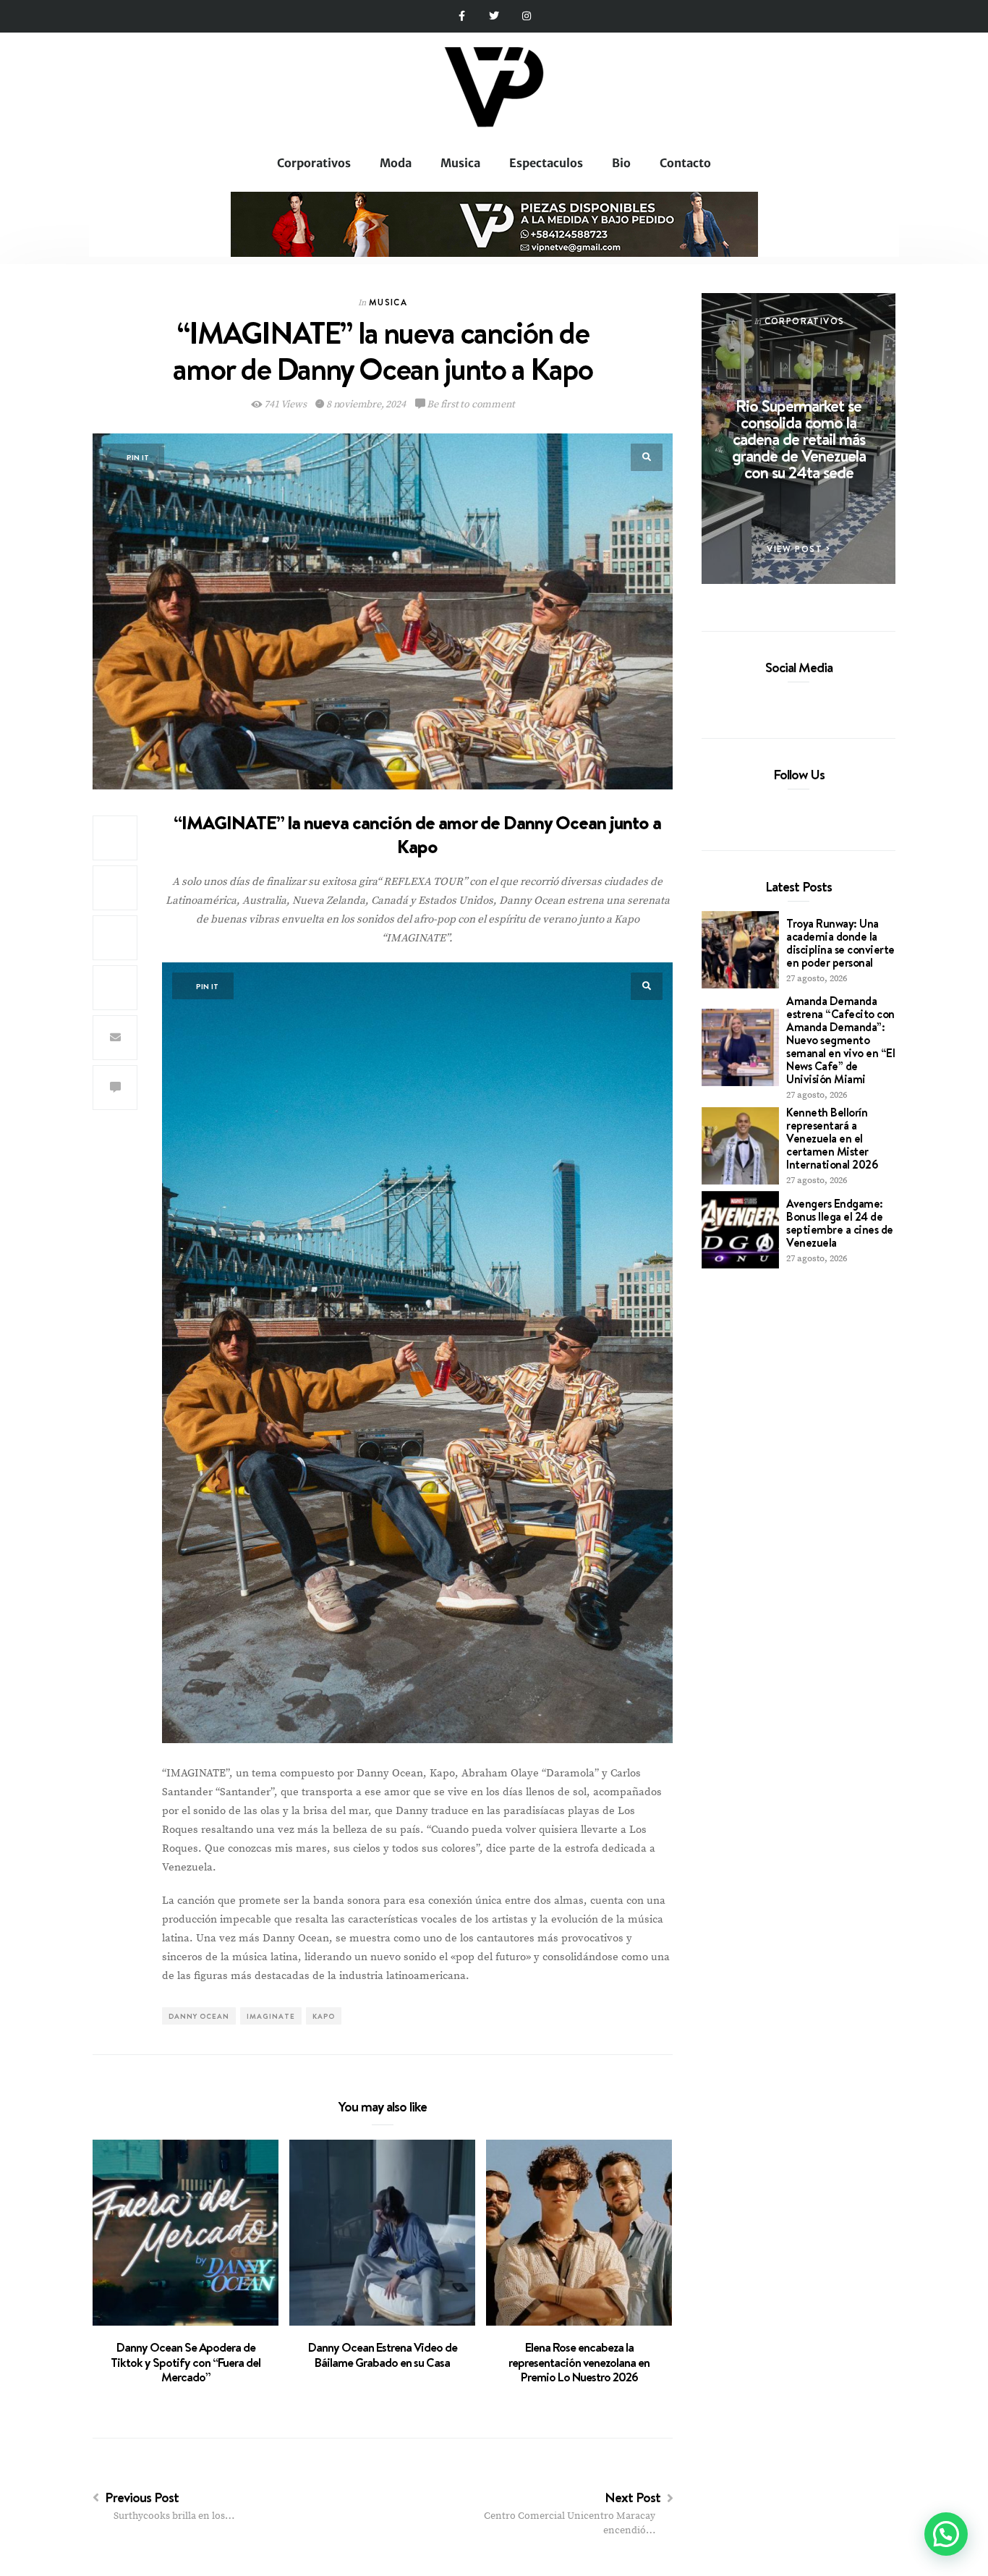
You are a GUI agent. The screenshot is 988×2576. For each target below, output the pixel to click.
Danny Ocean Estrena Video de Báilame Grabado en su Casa (383, 2355)
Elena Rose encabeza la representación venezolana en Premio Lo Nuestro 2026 (579, 2362)
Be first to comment (469, 404)
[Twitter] (494, 16)
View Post (796, 549)
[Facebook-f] (462, 16)
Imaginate (271, 2016)
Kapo (324, 2016)
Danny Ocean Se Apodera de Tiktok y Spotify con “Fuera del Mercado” (186, 2362)
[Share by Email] (115, 1038)
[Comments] (115, 1088)
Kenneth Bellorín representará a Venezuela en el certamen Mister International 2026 (832, 1138)
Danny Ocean (199, 2016)
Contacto (685, 163)
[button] (946, 2534)
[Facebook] (774, 700)
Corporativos (314, 163)
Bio (621, 163)
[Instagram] (526, 16)
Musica (460, 163)
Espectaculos (546, 163)
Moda (396, 163)
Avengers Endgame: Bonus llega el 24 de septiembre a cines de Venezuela (840, 1223)
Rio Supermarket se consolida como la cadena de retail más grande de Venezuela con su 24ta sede (799, 438)
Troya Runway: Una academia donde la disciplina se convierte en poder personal (840, 943)
